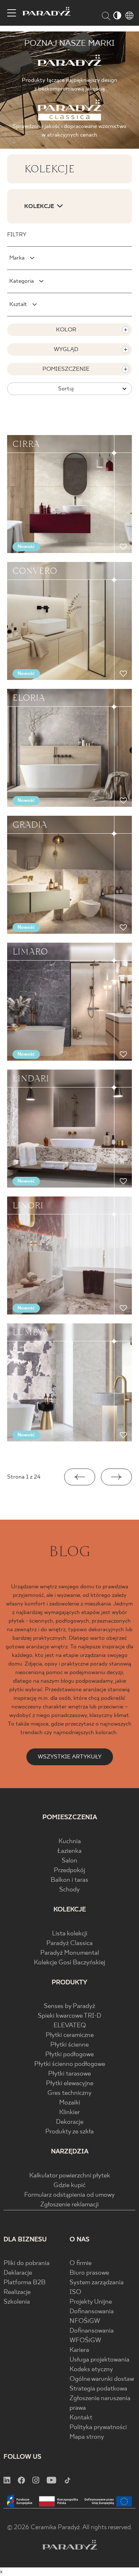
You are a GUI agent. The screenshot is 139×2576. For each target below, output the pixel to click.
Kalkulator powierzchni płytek (70, 2176)
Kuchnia (70, 1842)
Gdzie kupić (69, 2185)
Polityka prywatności (98, 2427)
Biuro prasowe (89, 2273)
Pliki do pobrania (27, 2263)
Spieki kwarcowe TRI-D (69, 2016)
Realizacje (17, 2292)
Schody (69, 1890)
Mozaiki (70, 2103)
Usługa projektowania (99, 2360)
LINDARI (31, 1079)
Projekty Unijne (91, 2302)
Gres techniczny (69, 2093)
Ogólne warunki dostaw (102, 2379)
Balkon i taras (69, 1880)
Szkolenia (17, 2302)
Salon (69, 1861)
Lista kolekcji (70, 1934)
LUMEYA (30, 1332)
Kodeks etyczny (91, 2370)
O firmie (81, 2263)
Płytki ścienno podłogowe (70, 2064)
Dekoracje (70, 2122)
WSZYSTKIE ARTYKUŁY (70, 1757)
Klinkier (69, 2113)
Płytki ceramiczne (70, 2035)
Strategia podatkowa (98, 2389)
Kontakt (81, 2418)
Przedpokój (69, 1871)
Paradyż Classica (69, 1943)
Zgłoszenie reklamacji (69, 2205)
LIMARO (30, 952)
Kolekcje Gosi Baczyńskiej (69, 1963)
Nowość (26, 547)
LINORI (28, 1205)
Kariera (79, 2350)
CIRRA (26, 444)
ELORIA (29, 698)
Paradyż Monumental (70, 1953)
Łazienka (69, 1851)
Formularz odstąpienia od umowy (69, 2195)
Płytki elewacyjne (70, 2084)
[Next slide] (116, 1477)
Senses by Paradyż (69, 2006)
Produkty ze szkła (69, 2132)
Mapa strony (87, 2437)
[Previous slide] (80, 1477)
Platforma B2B (25, 2283)
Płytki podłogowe (69, 2055)
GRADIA (30, 825)
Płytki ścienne (69, 2045)
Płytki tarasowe (69, 2074)
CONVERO (35, 571)
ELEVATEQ (70, 2026)
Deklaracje (18, 2273)
